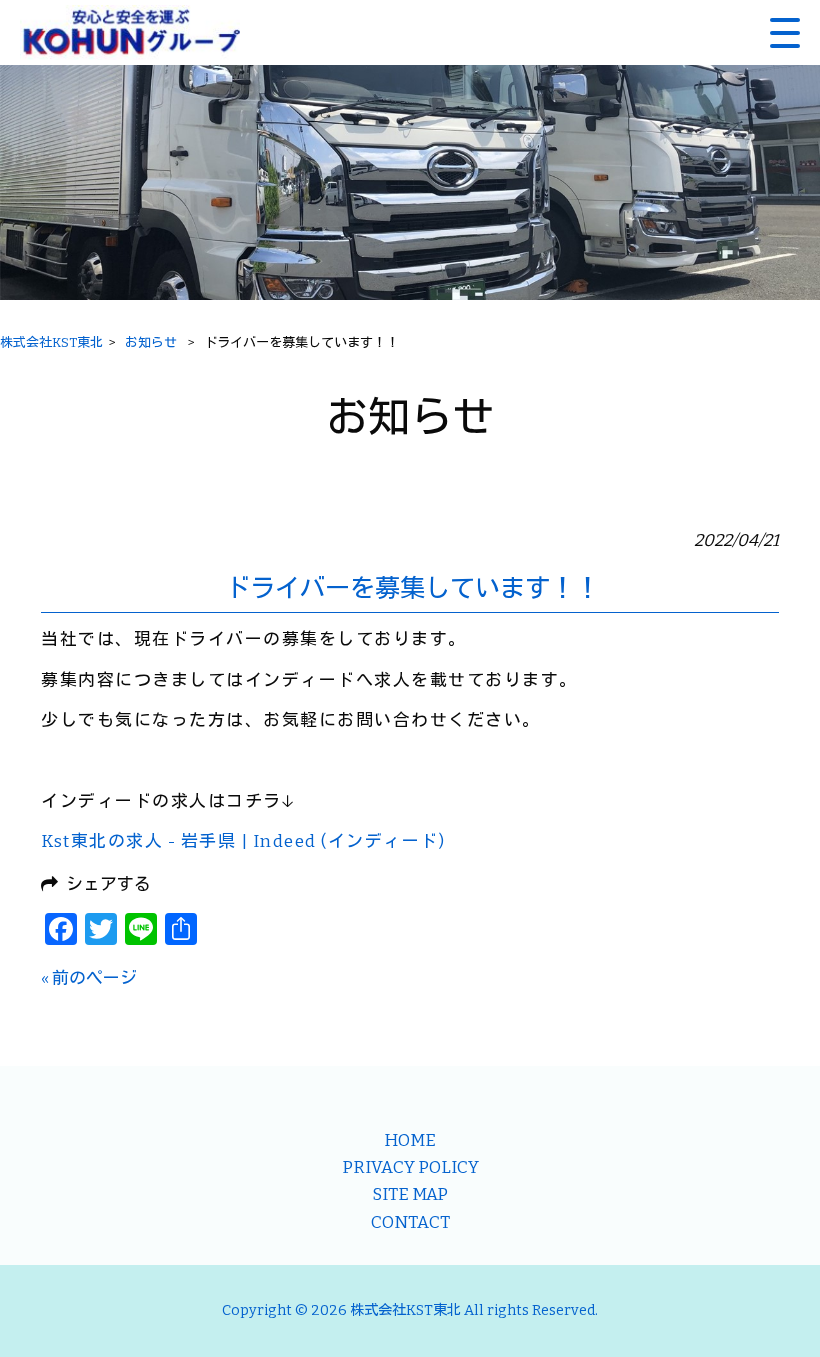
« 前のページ (89, 978)
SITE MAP (410, 1194)
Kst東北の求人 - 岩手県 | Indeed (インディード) (243, 841)
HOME (410, 1140)
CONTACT (410, 1222)
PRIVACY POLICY (410, 1167)
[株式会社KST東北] (130, 32)
